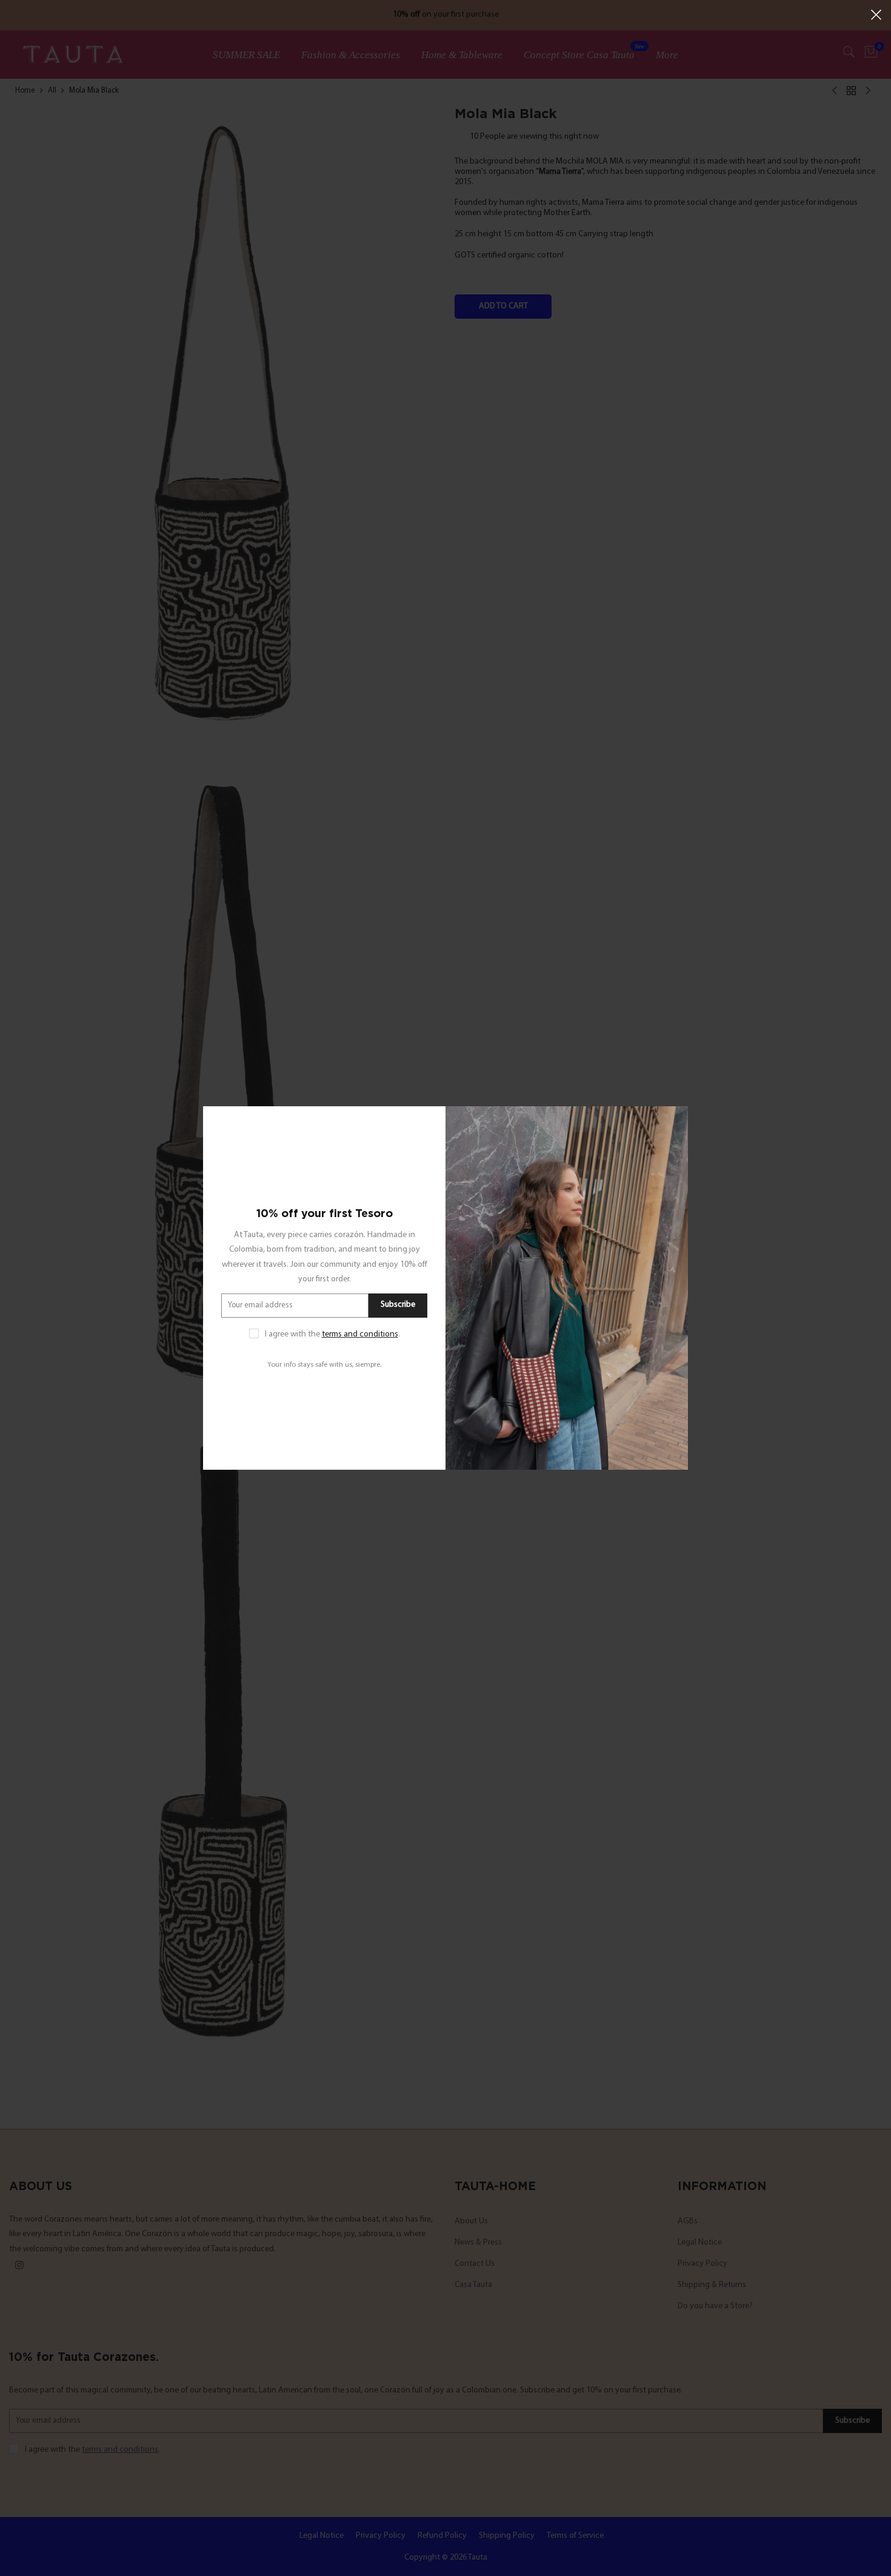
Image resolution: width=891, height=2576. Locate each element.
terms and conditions (360, 1334)
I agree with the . (332, 1334)
